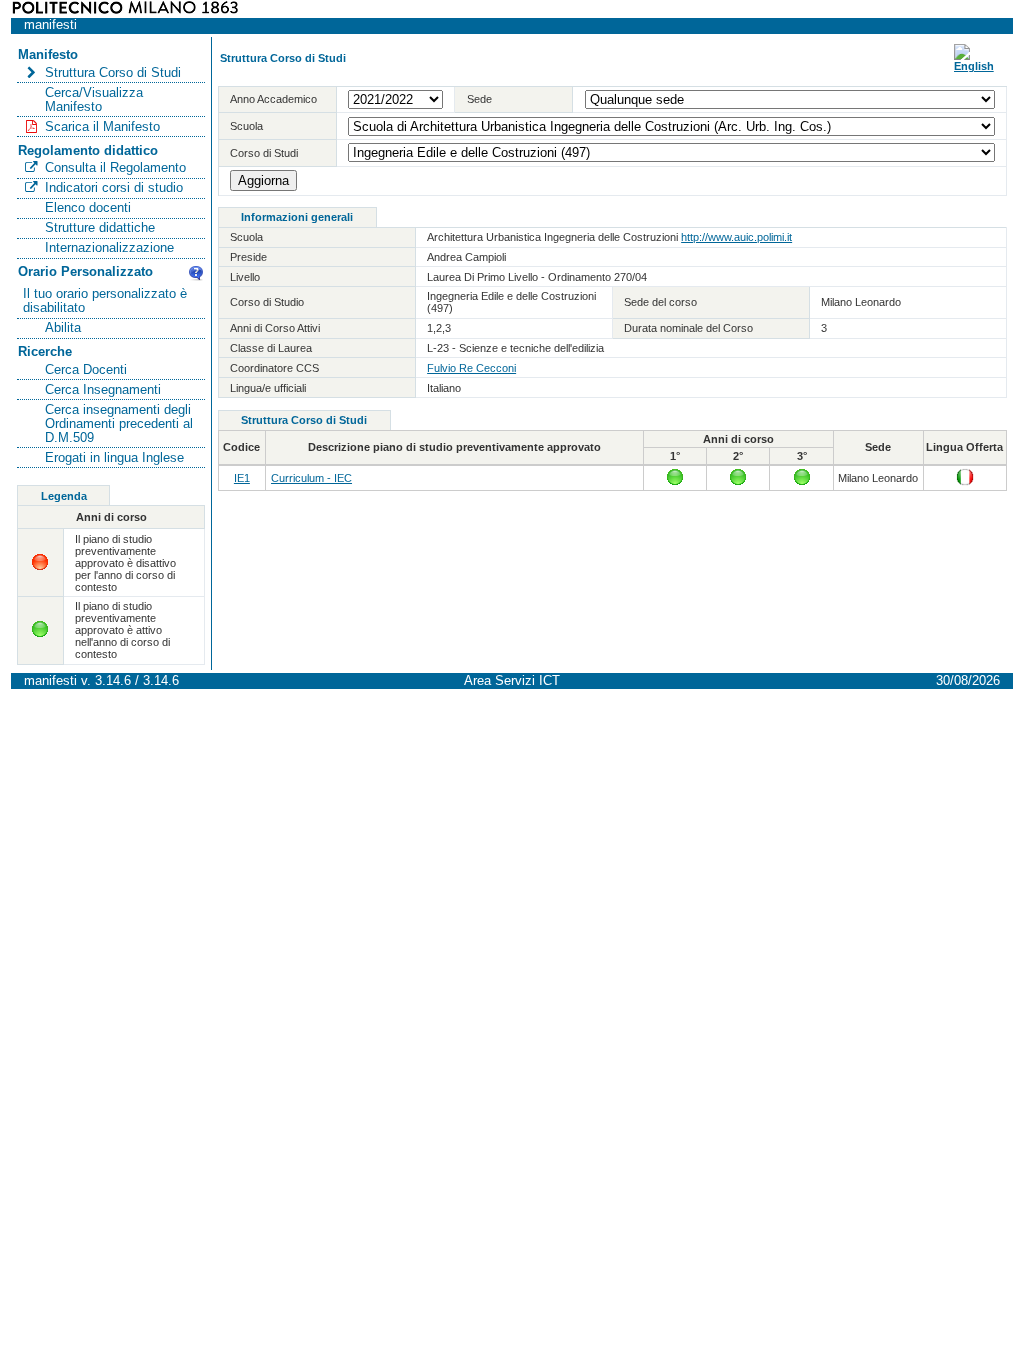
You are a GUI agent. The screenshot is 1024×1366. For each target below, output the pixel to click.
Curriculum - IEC (311, 478)
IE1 (242, 478)
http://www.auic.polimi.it (736, 237)
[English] (974, 66)
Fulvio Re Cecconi (471, 368)
